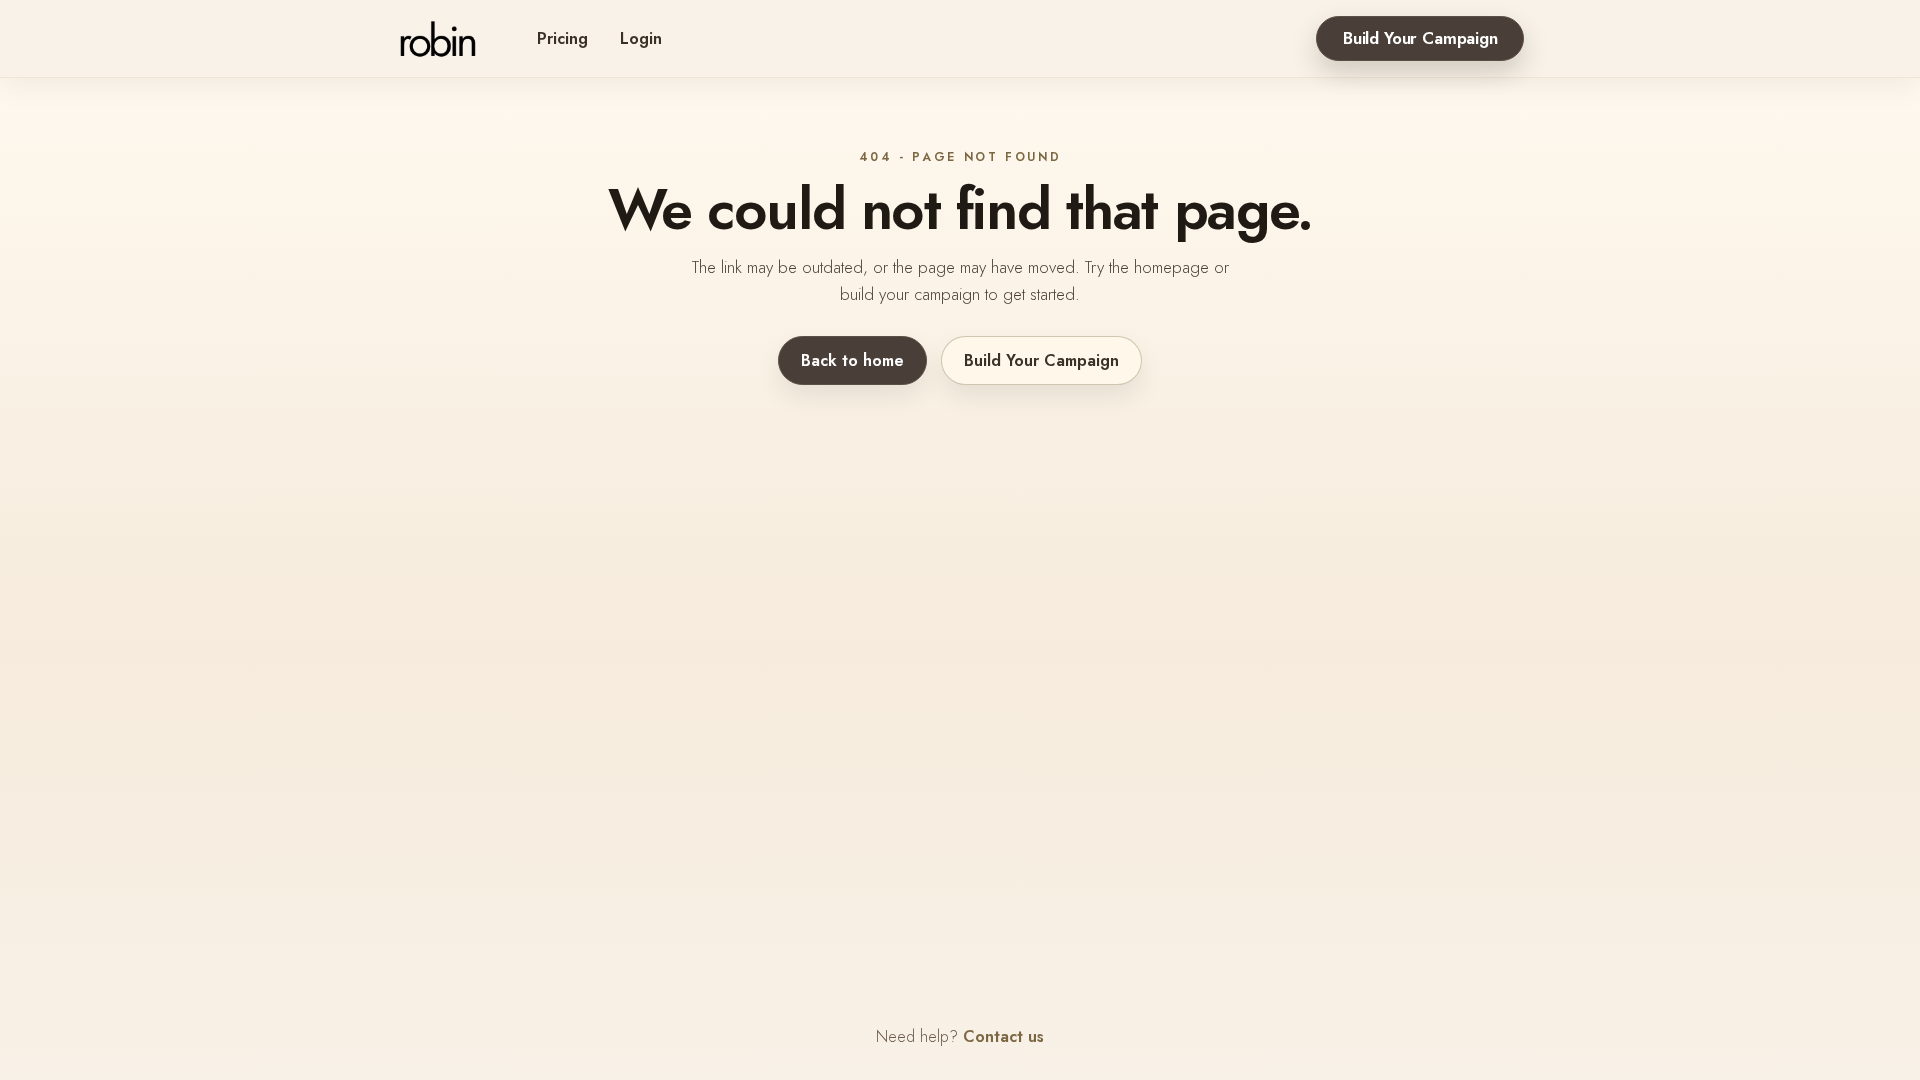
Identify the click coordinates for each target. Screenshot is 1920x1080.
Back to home (852, 360)
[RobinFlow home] (438, 39)
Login (641, 38)
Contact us (1003, 1036)
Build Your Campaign (1420, 38)
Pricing (562, 38)
